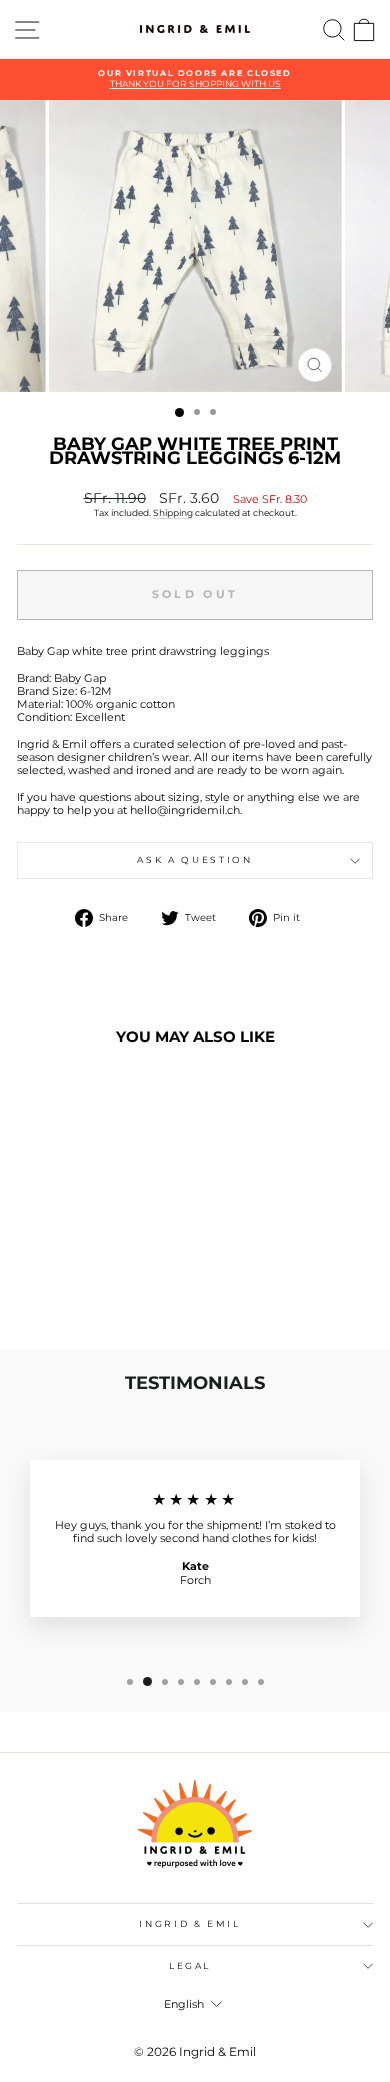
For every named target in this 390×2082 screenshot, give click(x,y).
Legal (190, 1965)
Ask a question (194, 859)
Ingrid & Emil (189, 1923)
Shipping (173, 512)
